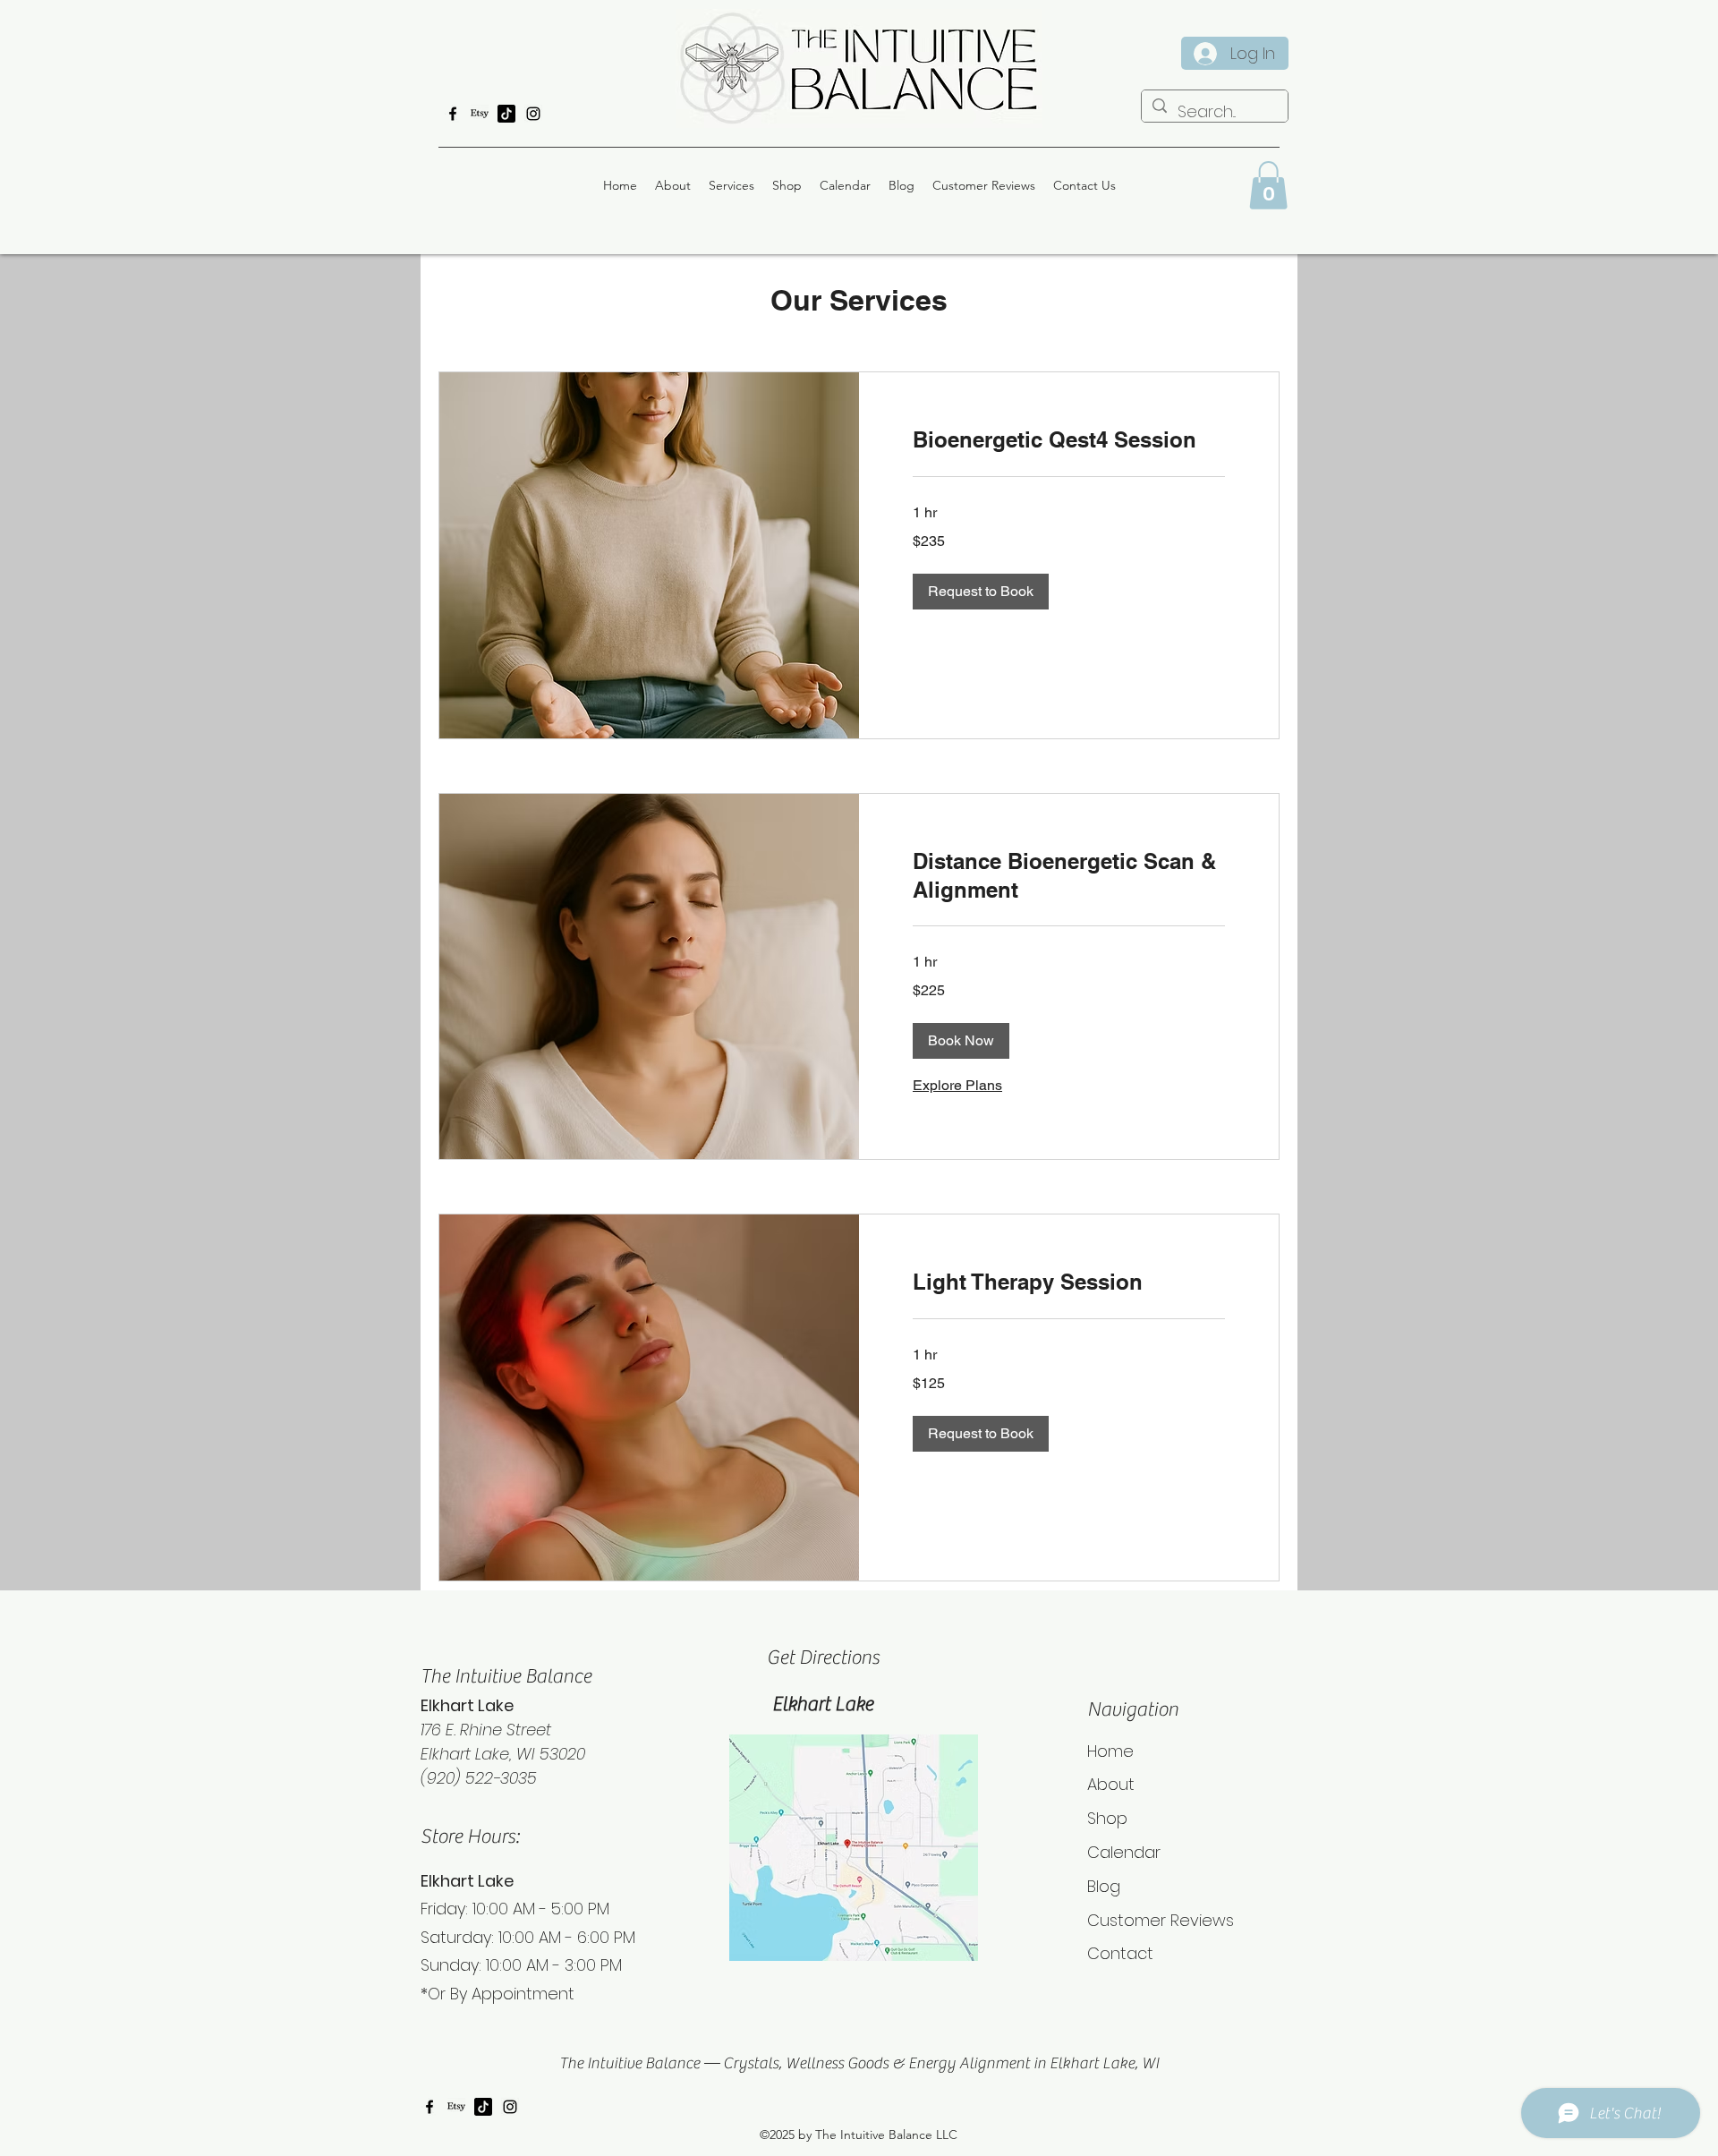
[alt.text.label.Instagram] (533, 114)
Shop (1107, 1818)
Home (1110, 1751)
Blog (1104, 1886)
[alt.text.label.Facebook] (453, 114)
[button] (1268, 185)
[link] (1069, 440)
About (1111, 1784)
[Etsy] (480, 114)
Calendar (1124, 1852)
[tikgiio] (506, 114)
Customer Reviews (1161, 1920)
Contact (1120, 1953)
